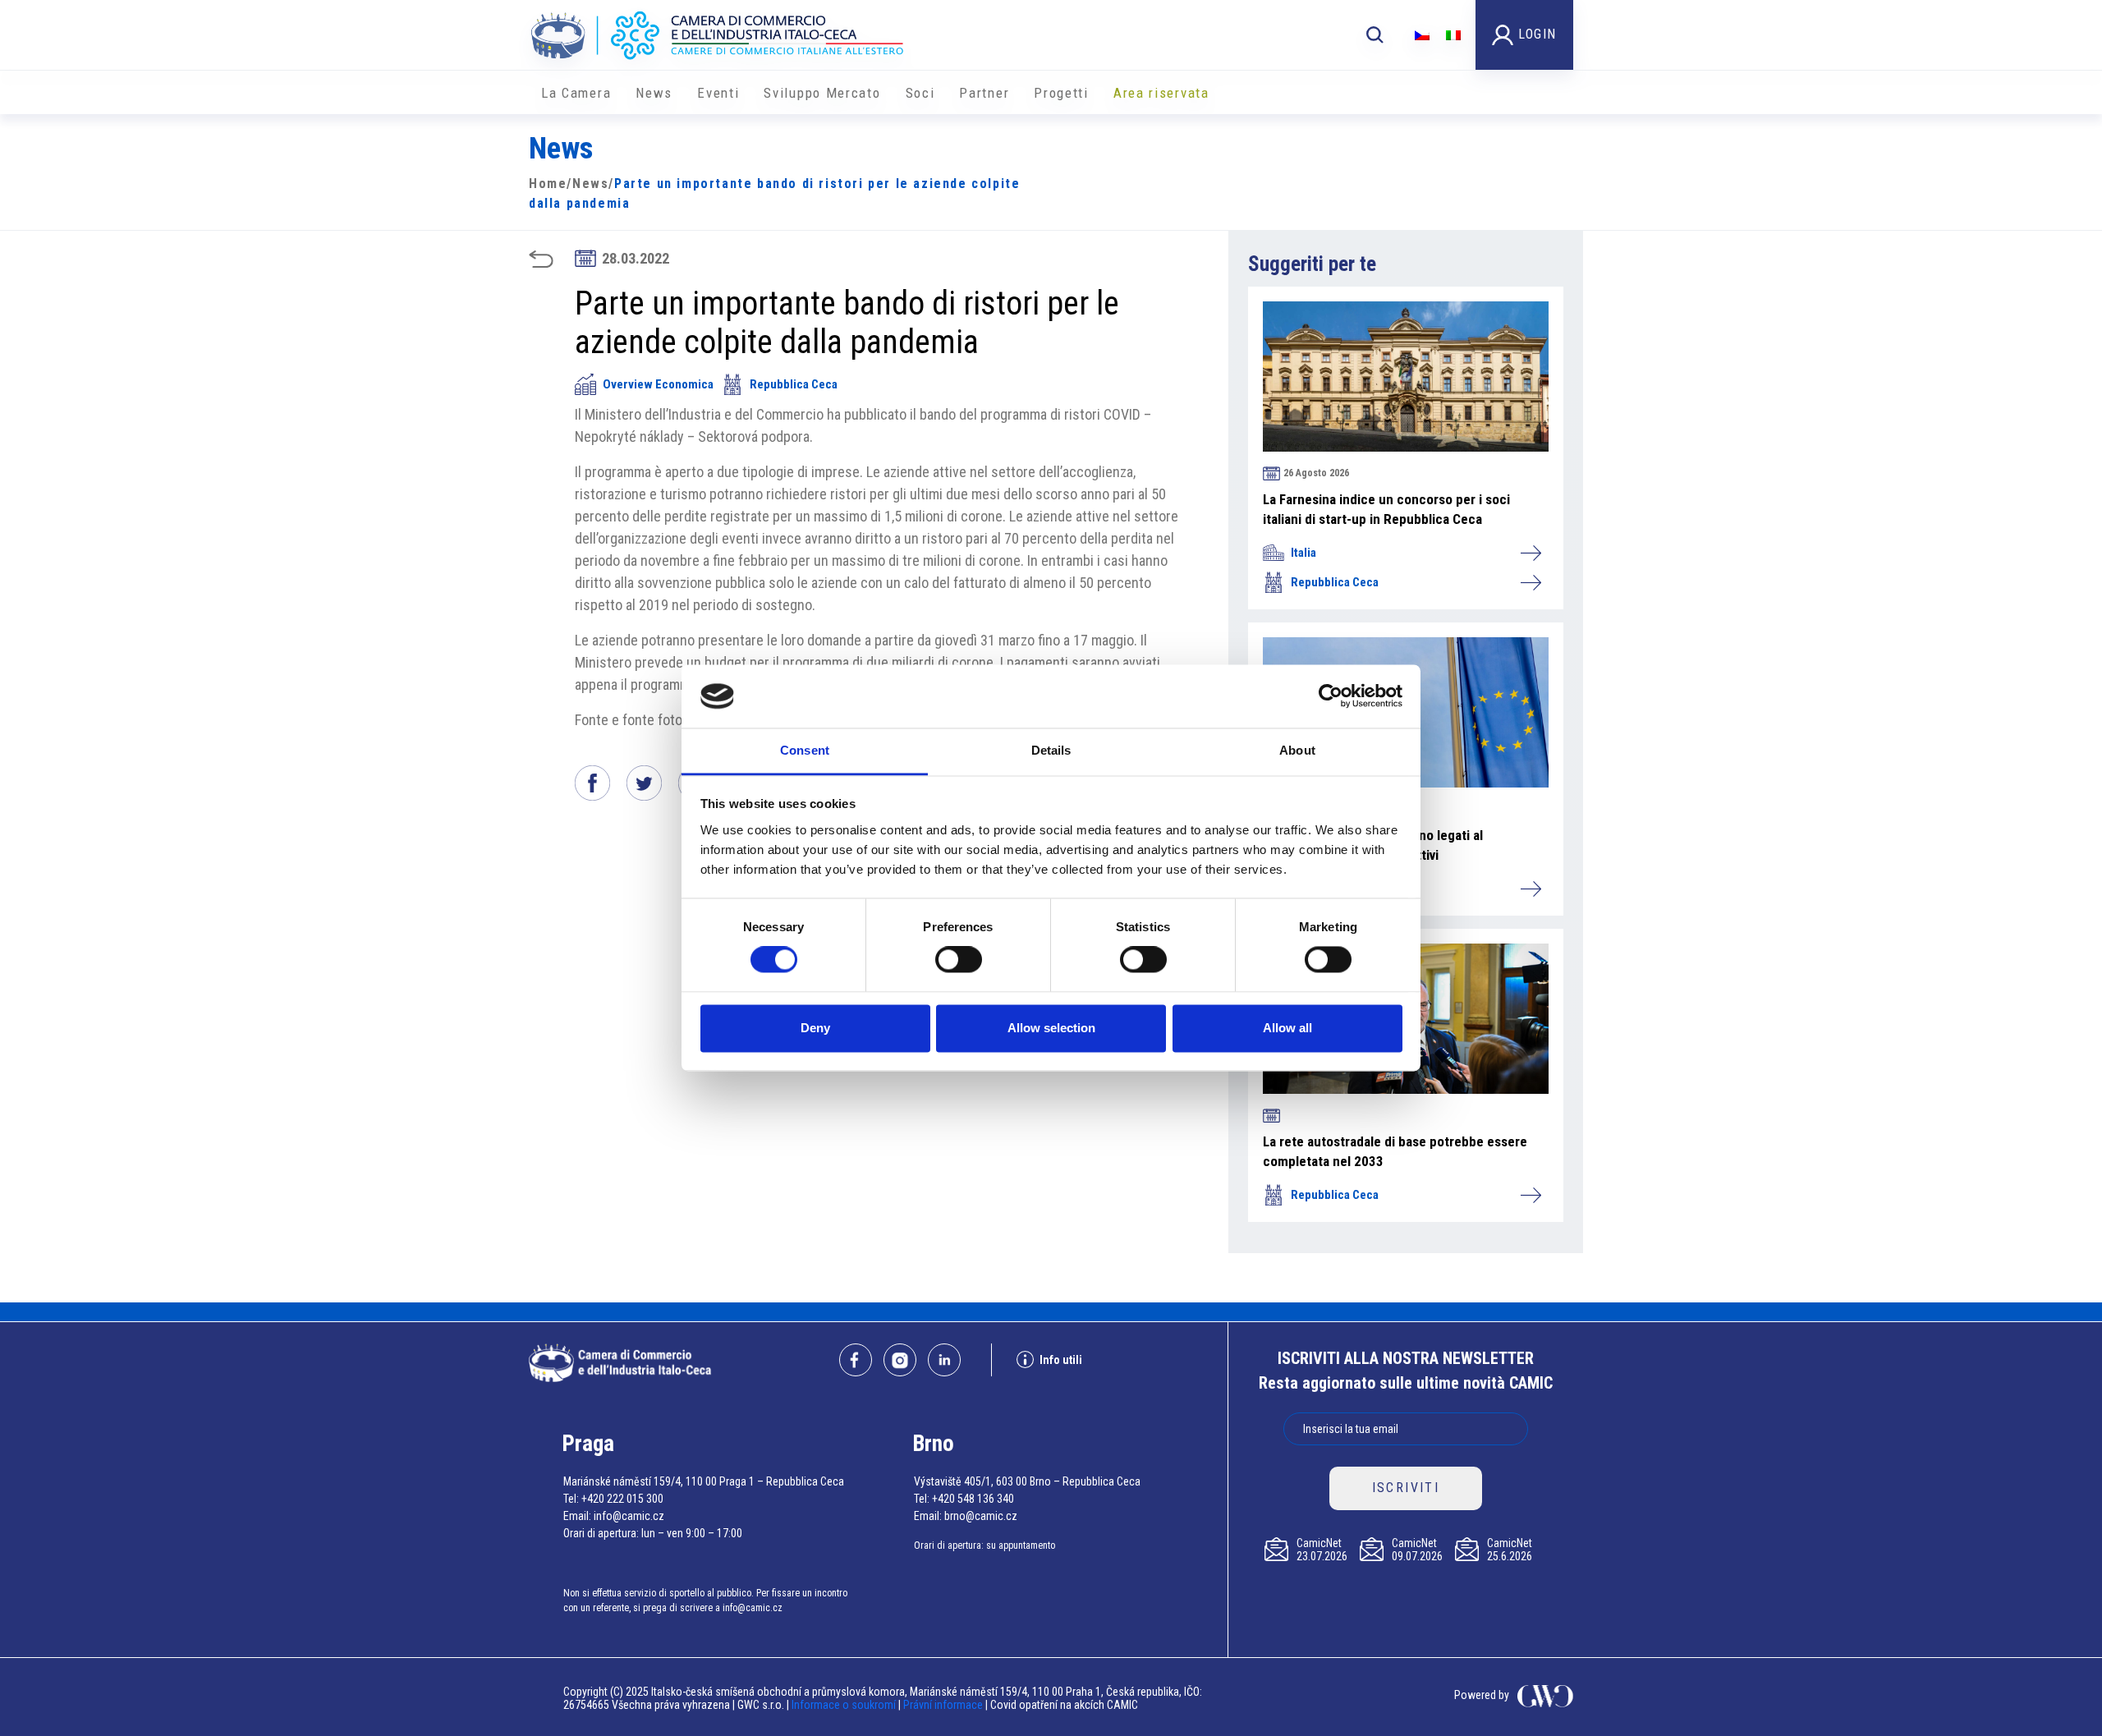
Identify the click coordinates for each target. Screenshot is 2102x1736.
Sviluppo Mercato (822, 93)
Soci (920, 93)
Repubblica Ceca (794, 384)
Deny (815, 1028)
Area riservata (1161, 93)
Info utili (1061, 1360)
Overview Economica (658, 384)
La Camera (576, 93)
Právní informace (943, 1705)
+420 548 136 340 (973, 1499)
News (654, 93)
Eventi (718, 93)
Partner (984, 93)
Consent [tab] (805, 750)
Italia (1303, 553)
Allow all (1287, 1028)
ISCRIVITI (1406, 1488)
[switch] (959, 960)
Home (548, 184)
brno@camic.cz (981, 1516)
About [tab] (1297, 750)
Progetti (1061, 93)
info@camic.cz (629, 1516)
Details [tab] (1051, 750)
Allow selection (1051, 1028)
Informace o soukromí (845, 1705)
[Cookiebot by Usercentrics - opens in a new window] (1331, 696)
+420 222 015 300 (622, 1499)
